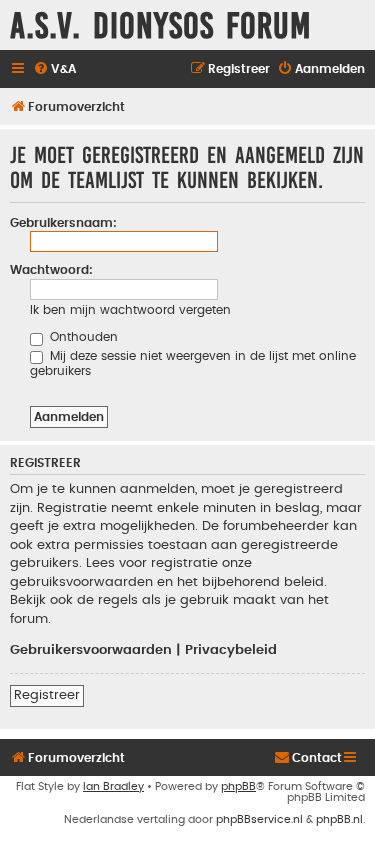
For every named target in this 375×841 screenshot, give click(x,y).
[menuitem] (54, 69)
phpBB (238, 786)
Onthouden (82, 337)
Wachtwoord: (51, 270)
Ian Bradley (113, 786)
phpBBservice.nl (259, 819)
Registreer (47, 695)
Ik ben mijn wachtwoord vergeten (130, 310)
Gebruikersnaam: (63, 223)
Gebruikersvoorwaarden (91, 650)
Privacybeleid (231, 650)
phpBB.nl (339, 819)
